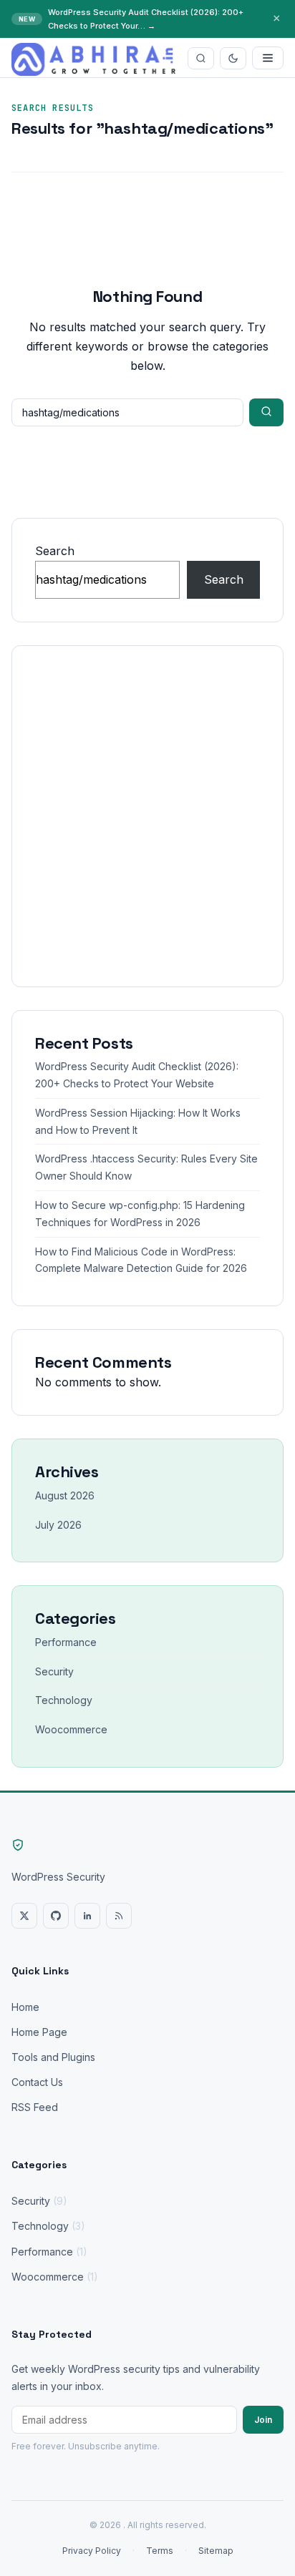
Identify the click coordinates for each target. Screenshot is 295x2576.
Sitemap (216, 2551)
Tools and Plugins (53, 2057)
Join (263, 2420)
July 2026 (58, 1525)
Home (25, 2007)
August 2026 (65, 1495)
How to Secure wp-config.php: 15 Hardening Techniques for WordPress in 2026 (140, 1214)
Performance (66, 1642)
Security (54, 1671)
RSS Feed (35, 2107)
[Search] (201, 58)
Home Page (39, 2032)
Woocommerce (71, 1729)
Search (55, 551)
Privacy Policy (92, 2551)
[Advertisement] (147, 816)
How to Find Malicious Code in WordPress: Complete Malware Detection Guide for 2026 (141, 1260)
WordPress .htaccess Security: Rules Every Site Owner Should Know (146, 1167)
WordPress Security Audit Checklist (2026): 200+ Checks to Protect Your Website (137, 1075)
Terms (160, 2551)
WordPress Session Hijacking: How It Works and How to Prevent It (138, 1121)
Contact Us (37, 2082)
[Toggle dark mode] (233, 58)
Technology (64, 1700)
